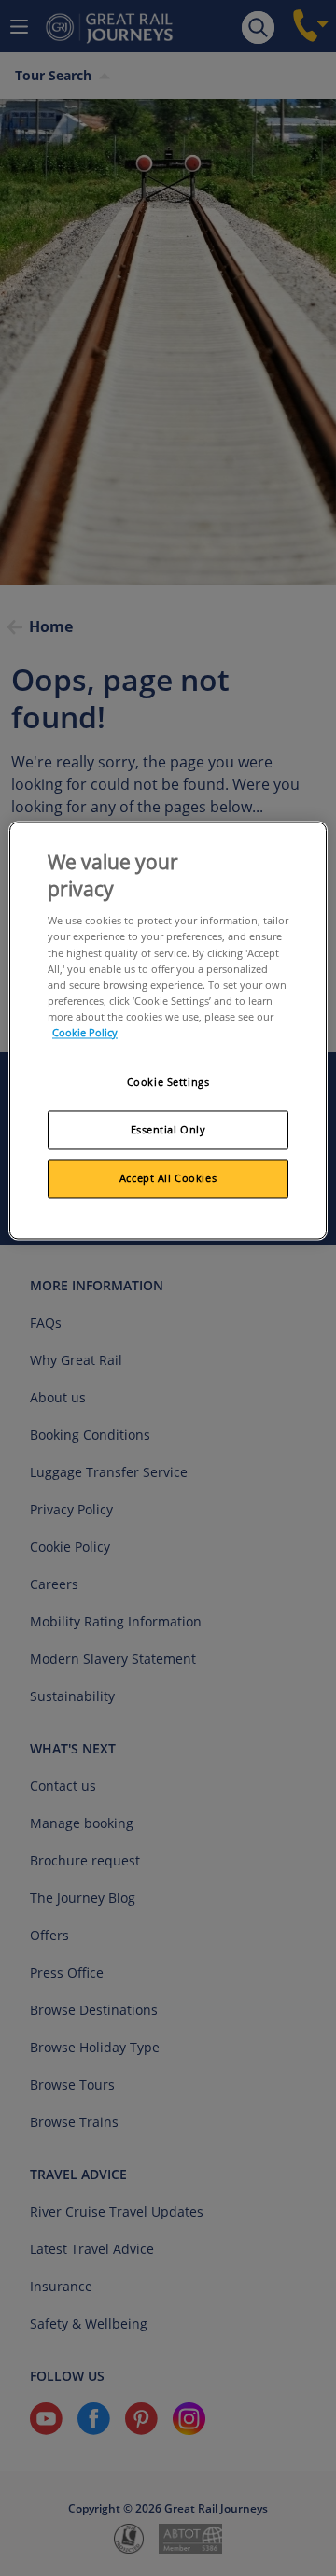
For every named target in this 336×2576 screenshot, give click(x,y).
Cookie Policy (85, 1032)
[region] (168, 1030)
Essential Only (168, 1129)
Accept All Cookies (168, 1178)
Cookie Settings (168, 1082)
